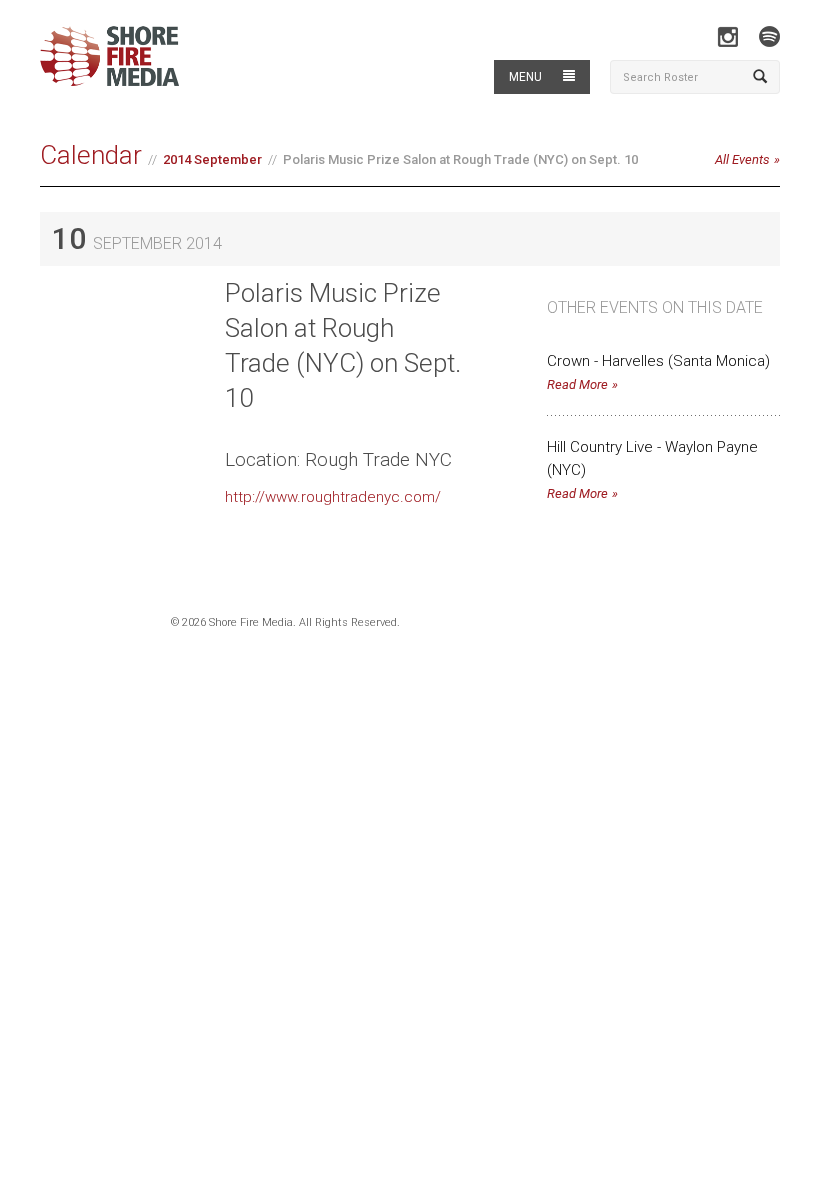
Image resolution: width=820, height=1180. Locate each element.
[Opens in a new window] (727, 36)
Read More (577, 384)
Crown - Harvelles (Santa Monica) (658, 361)
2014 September (212, 159)
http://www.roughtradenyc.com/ (333, 497)
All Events (742, 159)
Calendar (91, 155)
